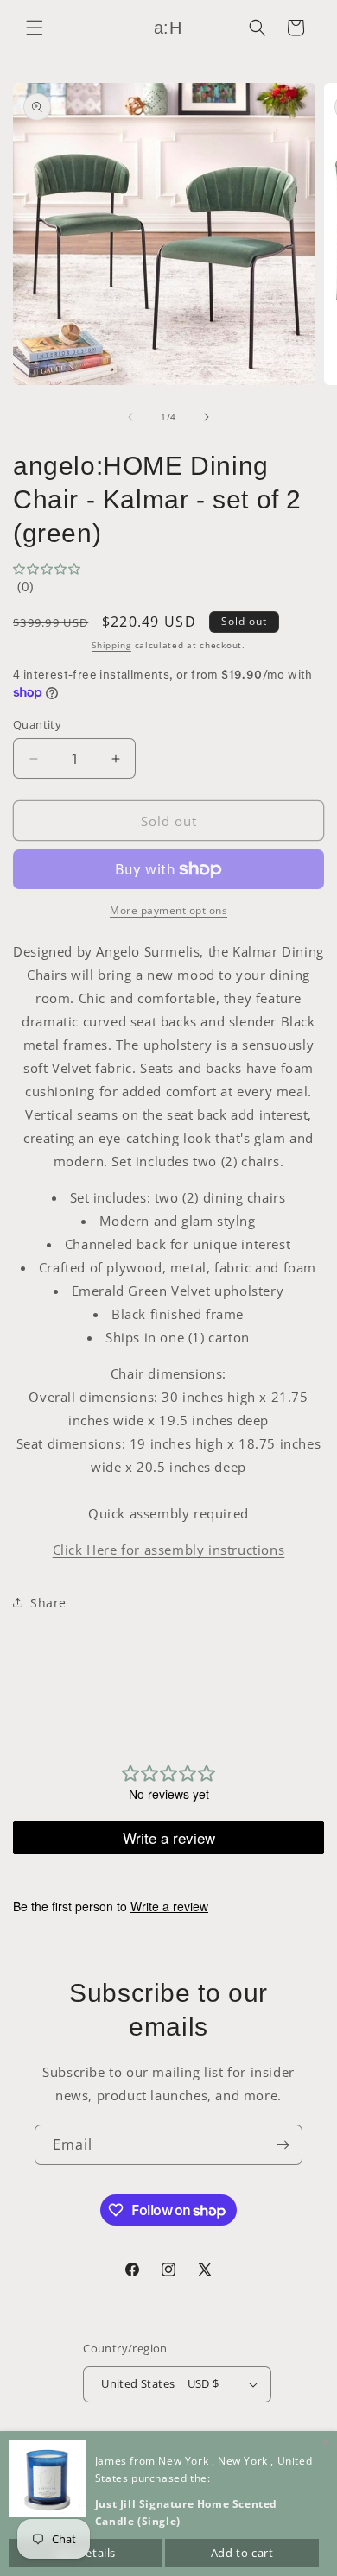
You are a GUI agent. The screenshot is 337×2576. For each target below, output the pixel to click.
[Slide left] (130, 417)
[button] (35, 28)
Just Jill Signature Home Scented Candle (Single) (186, 2513)
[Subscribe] (283, 2145)
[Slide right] (207, 417)
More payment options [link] (168, 910)
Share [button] (48, 1603)
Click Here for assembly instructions (169, 1550)
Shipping (111, 645)
